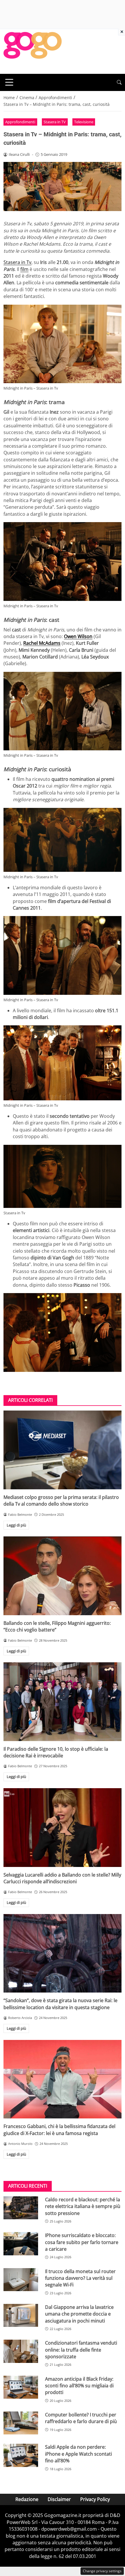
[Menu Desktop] (9, 82)
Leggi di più (16, 1525)
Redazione (27, 2499)
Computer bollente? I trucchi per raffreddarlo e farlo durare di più (81, 2418)
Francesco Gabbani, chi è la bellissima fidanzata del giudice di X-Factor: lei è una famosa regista (59, 2130)
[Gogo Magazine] (33, 51)
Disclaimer (59, 2499)
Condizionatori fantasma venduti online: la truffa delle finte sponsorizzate (81, 2350)
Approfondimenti (20, 122)
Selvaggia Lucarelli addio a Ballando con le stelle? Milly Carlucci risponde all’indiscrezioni (62, 1878)
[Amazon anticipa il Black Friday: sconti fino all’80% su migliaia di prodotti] (21, 2387)
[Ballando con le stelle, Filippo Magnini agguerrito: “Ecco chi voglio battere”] (63, 1576)
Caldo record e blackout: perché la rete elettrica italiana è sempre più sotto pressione (83, 2206)
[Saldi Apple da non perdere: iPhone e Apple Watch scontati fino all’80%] (21, 2455)
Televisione (84, 122)
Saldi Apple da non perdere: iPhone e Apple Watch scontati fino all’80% (78, 2454)
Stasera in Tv (17, 262)
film (24, 269)
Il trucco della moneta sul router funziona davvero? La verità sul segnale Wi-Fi (80, 2278)
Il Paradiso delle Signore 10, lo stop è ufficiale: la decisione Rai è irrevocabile (56, 1752)
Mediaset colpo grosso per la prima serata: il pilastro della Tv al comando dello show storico (61, 1501)
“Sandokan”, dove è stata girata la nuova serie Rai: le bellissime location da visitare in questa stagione (60, 2004)
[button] (119, 82)
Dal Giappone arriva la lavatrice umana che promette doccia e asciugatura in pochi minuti (79, 2314)
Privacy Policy (95, 2499)
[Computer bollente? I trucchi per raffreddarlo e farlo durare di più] (21, 2423)
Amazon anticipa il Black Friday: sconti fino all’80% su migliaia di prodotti (79, 2386)
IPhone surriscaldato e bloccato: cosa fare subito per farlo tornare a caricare (82, 2242)
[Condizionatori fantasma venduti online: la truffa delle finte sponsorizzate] (21, 2351)
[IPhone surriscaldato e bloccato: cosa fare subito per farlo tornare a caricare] (21, 2244)
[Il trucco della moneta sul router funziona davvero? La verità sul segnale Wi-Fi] (21, 2280)
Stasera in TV (55, 122)
